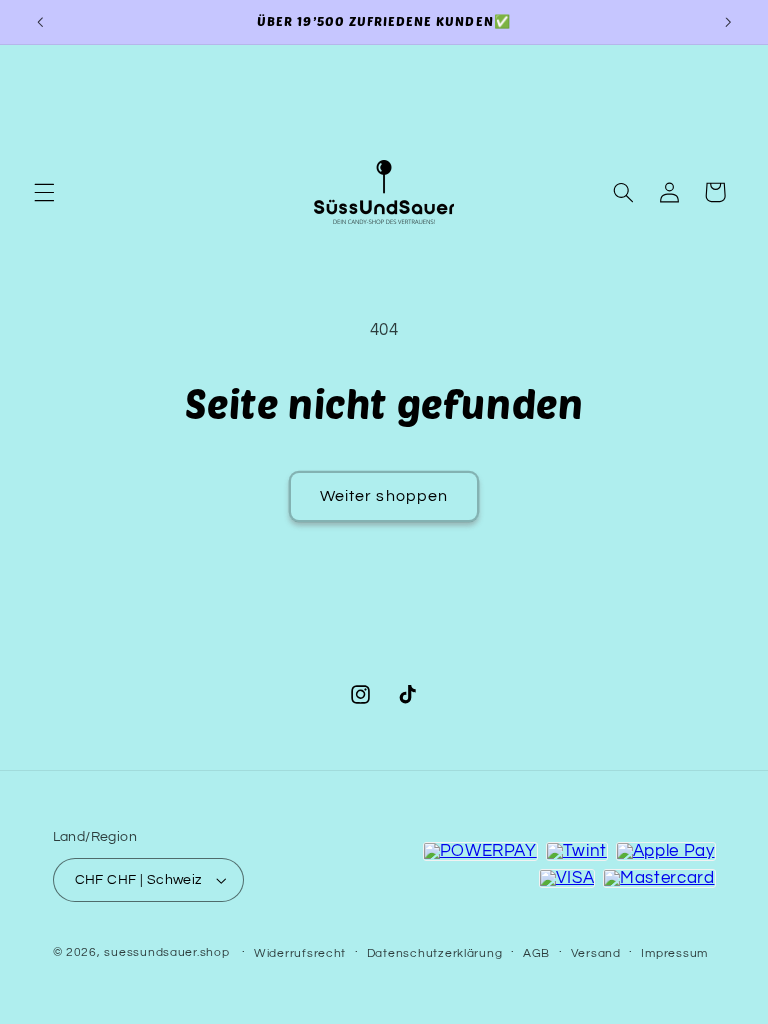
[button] (44, 192)
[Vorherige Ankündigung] (40, 22)
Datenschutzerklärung (435, 953)
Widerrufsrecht (300, 953)
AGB (536, 953)
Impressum (674, 953)
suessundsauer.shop (166, 952)
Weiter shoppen (384, 496)
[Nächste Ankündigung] (728, 22)
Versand (596, 953)
